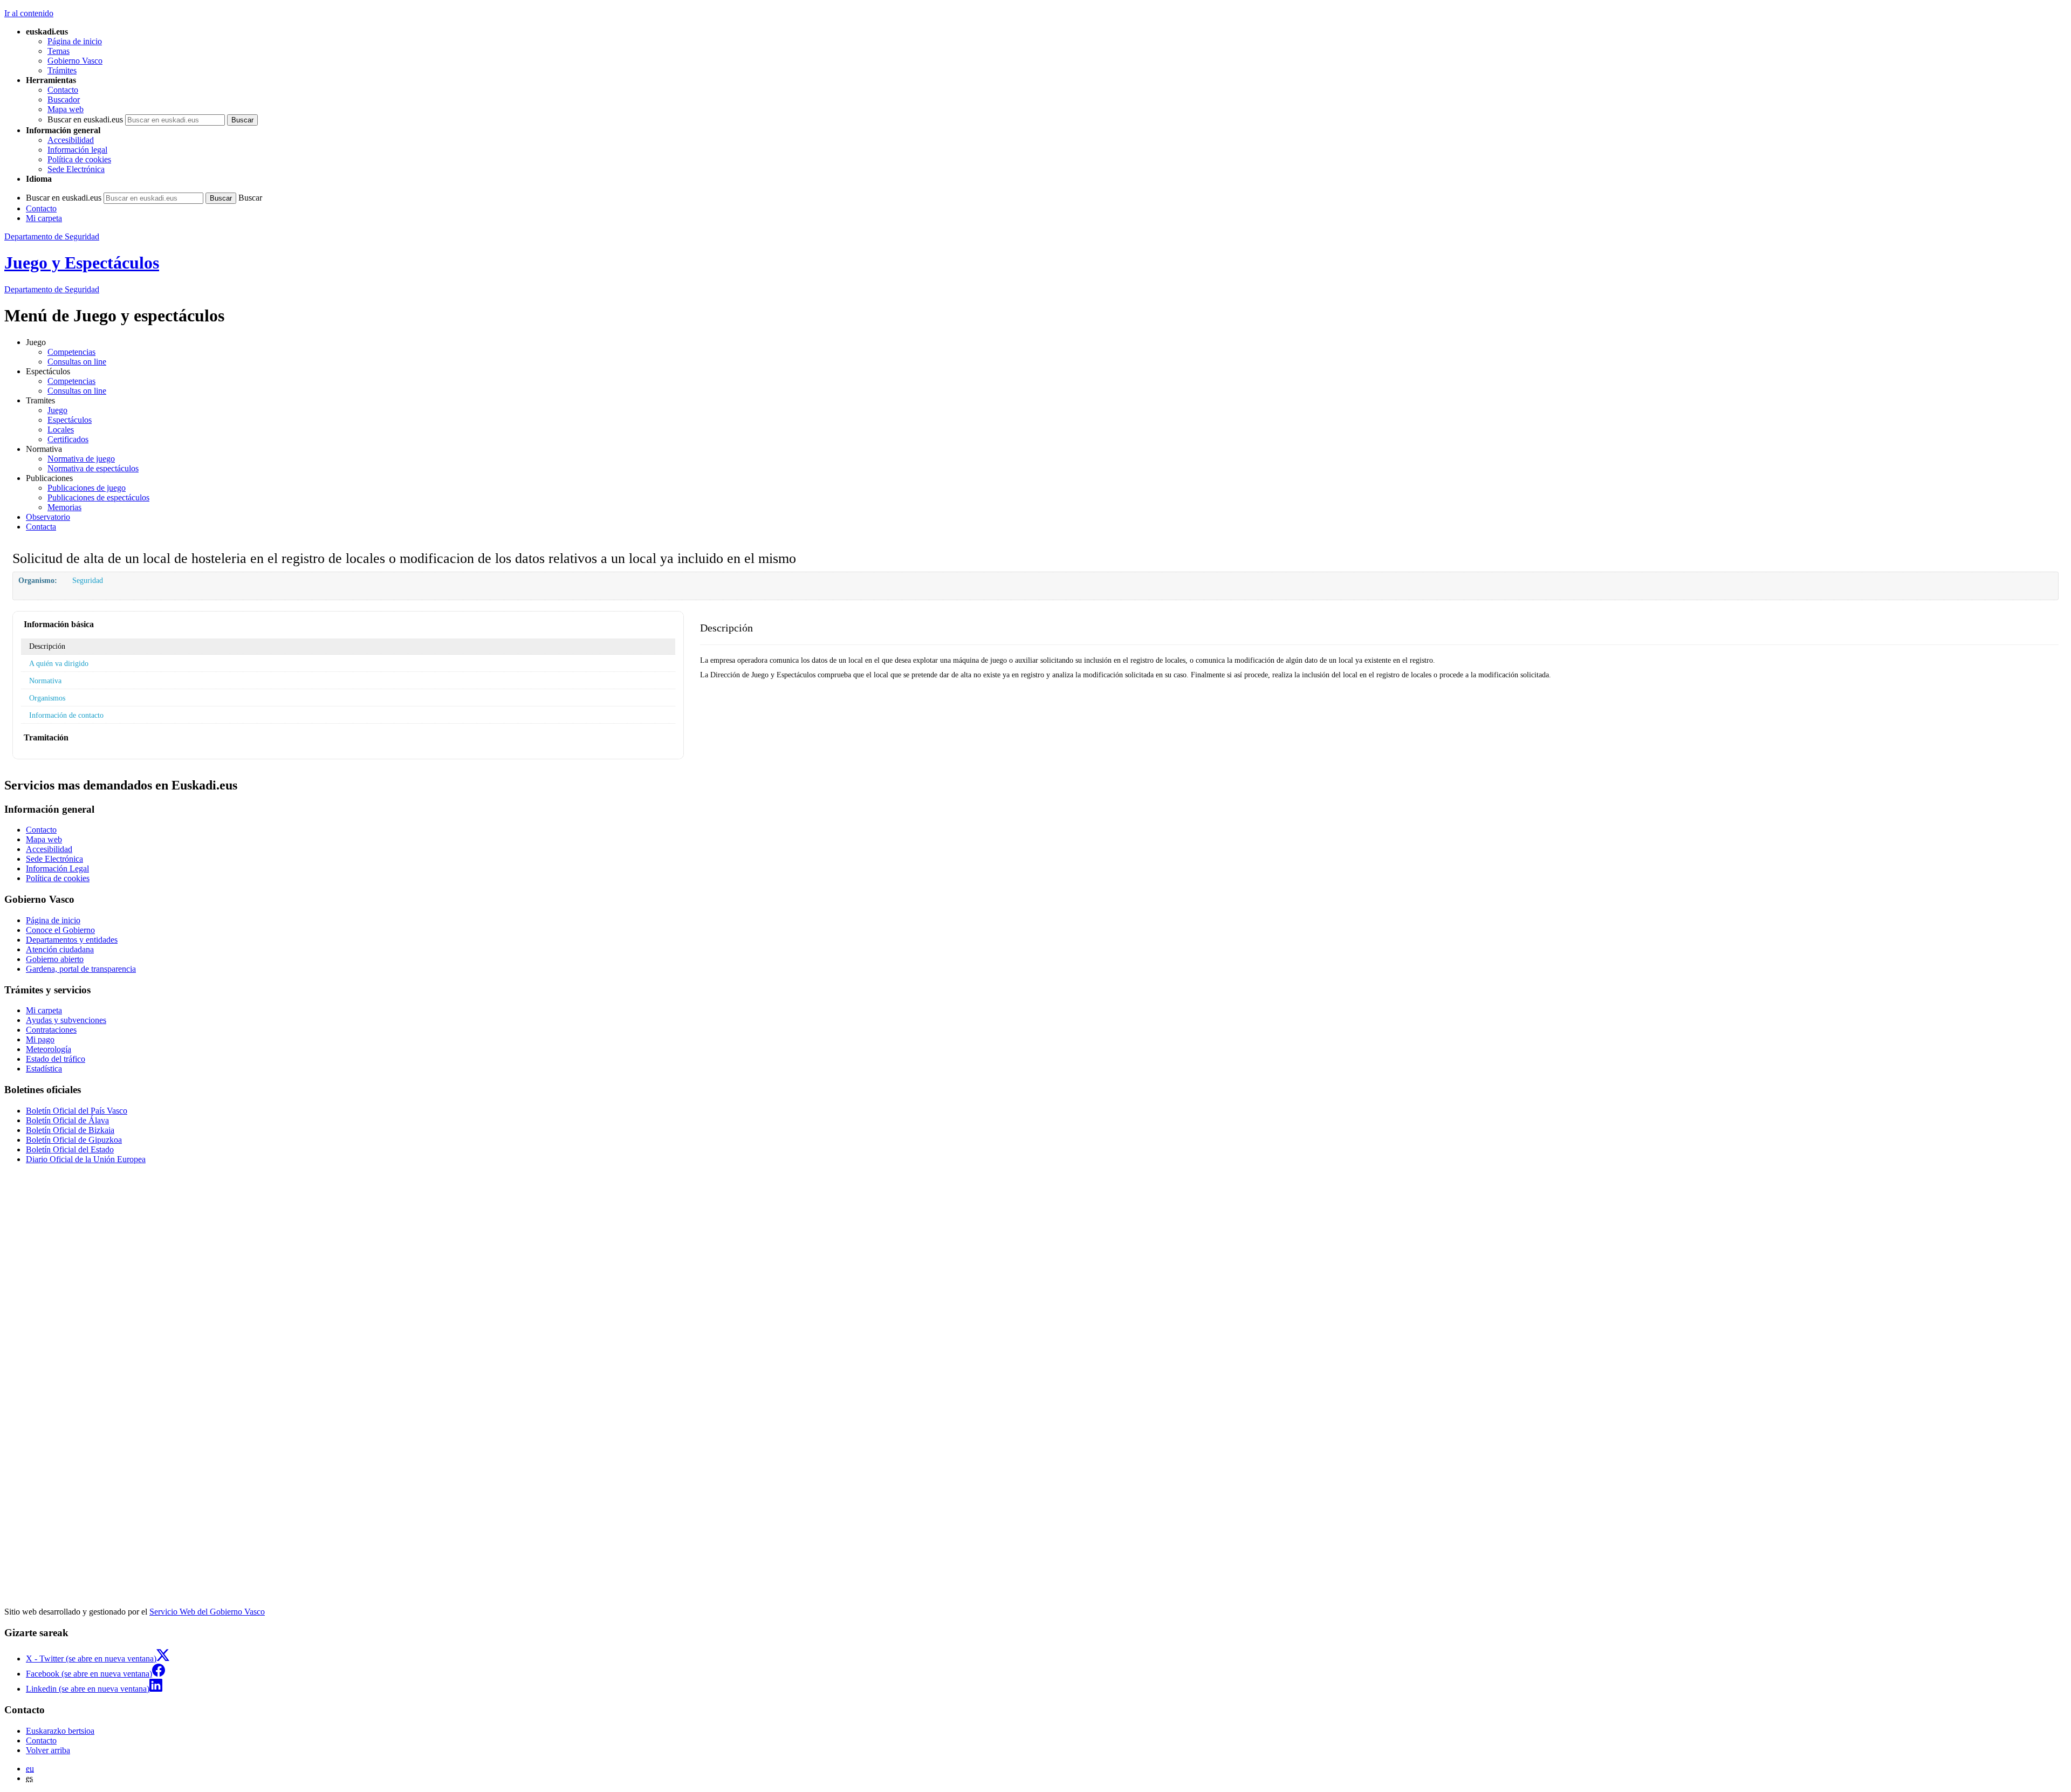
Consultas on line (77, 362)
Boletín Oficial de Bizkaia (70, 1130)
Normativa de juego (81, 459)
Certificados (68, 439)
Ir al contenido (29, 13)
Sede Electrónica (76, 169)
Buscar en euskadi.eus (85, 119)
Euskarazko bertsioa (60, 1731)
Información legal (77, 150)
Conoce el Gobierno (60, 930)
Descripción (47, 646)
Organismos (47, 698)
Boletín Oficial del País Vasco (77, 1111)
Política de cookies (79, 159)
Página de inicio (75, 41)
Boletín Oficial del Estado (70, 1149)
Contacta (41, 527)
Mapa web (66, 109)
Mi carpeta (44, 218)
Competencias (71, 352)
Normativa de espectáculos (93, 468)
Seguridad (88, 580)
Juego (57, 410)
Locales (61, 430)
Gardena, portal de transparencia (81, 969)
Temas (59, 51)
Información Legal (57, 868)
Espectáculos (70, 420)
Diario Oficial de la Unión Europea (86, 1159)
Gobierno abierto (55, 959)
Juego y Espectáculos (82, 263)
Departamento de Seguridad (52, 236)
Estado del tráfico (56, 1059)
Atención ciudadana (60, 949)
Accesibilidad (71, 140)
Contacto (63, 90)
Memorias (64, 507)
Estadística (44, 1069)
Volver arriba (48, 1750)
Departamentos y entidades (72, 940)
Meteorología (49, 1049)
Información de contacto (66, 715)
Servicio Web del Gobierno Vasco (207, 1612)
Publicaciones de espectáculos (98, 497)
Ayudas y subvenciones (66, 1020)
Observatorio (48, 517)
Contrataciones (51, 1030)
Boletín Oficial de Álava (67, 1120)
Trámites (62, 70)
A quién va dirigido (59, 663)
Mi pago (40, 1039)
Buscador (64, 99)
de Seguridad (52, 289)
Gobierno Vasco (75, 61)
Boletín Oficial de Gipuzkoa (74, 1140)
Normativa (45, 681)
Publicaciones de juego (87, 488)
